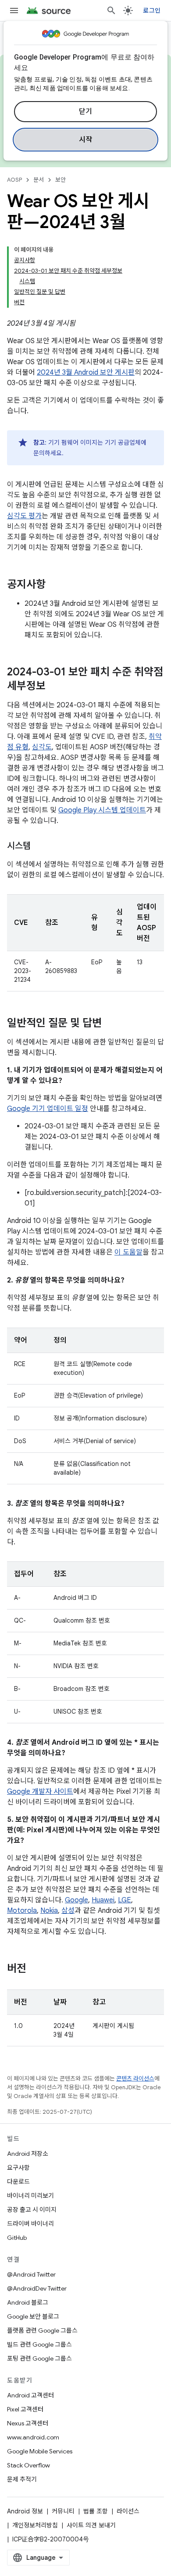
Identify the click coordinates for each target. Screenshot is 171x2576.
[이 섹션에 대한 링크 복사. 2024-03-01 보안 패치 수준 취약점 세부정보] (54, 687)
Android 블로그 (28, 2302)
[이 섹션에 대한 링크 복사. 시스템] (39, 847)
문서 (39, 180)
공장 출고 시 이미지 (32, 2210)
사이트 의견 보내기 (91, 2525)
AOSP (14, 180)
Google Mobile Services (40, 2451)
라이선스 (128, 2511)
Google (77, 1900)
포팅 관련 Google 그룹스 (39, 2358)
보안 (61, 180)
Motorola (22, 1911)
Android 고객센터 (30, 2395)
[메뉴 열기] (14, 11)
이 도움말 (128, 1252)
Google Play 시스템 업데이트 (102, 810)
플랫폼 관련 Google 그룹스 (42, 2330)
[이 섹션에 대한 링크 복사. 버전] (35, 1969)
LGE (125, 1900)
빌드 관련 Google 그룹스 (39, 2344)
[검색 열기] (111, 11)
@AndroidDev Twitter (37, 2288)
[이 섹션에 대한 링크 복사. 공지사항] (54, 585)
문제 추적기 (22, 2479)
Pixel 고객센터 (25, 2409)
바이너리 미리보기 (30, 2196)
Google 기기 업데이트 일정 (48, 1109)
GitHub (17, 2238)
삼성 (68, 1911)
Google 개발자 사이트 (40, 1792)
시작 (86, 140)
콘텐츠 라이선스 (135, 2079)
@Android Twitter (31, 2274)
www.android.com (33, 2437)
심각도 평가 (24, 516)
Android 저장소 (28, 2154)
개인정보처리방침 (35, 2525)
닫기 (86, 112)
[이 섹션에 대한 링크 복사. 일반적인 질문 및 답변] (110, 1024)
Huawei (103, 1900)
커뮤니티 (63, 2511)
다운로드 (18, 2182)
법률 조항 (96, 2511)
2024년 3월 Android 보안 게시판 (86, 373)
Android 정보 (25, 2511)
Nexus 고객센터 (28, 2423)
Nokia (49, 1911)
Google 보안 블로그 (33, 2316)
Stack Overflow (28, 2465)
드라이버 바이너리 (30, 2224)
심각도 (42, 747)
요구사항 (18, 2168)
